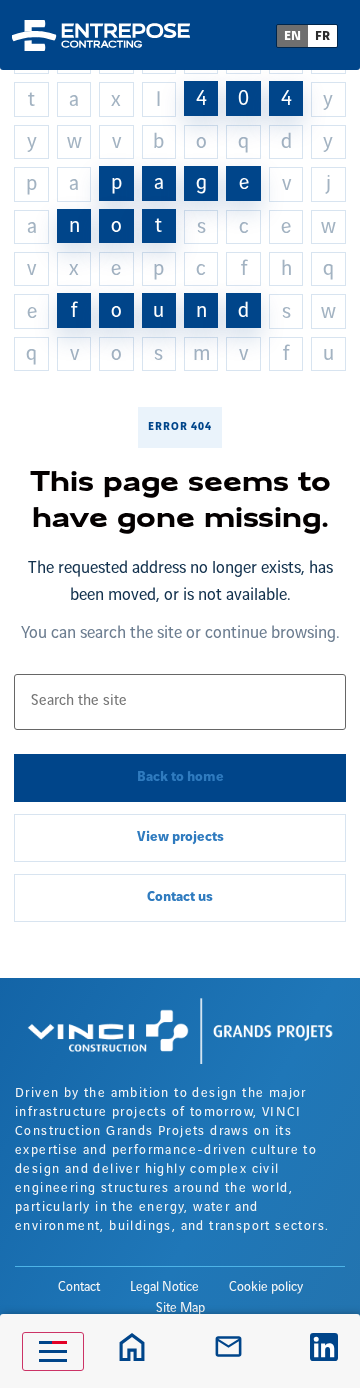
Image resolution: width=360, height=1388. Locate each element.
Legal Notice (164, 1287)
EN (292, 36)
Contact (79, 1287)
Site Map (180, 1308)
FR (322, 36)
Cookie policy (266, 1287)
